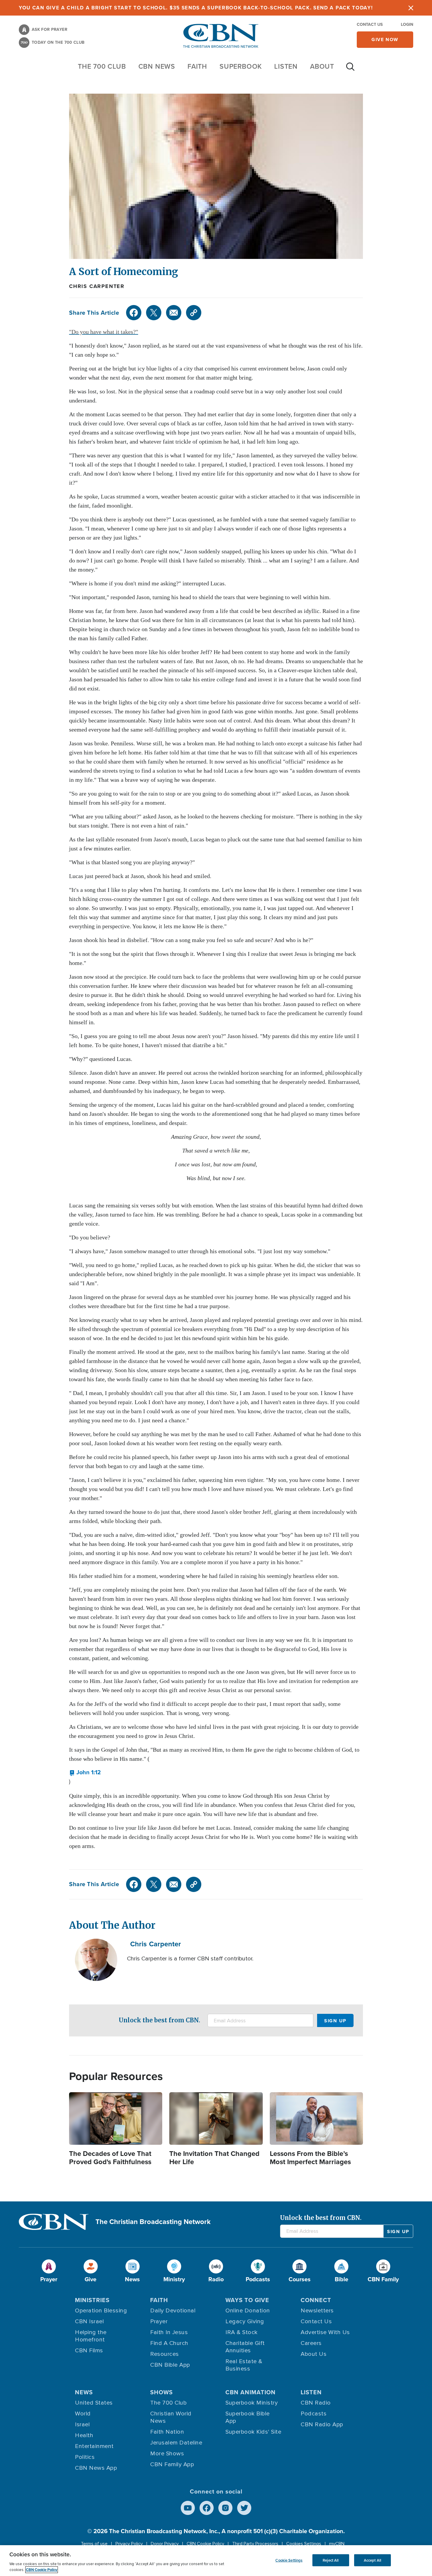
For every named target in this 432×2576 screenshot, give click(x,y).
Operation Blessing (101, 2311)
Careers (311, 2343)
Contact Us (370, 25)
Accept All (372, 2560)
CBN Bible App (170, 2365)
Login (407, 25)
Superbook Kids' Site (253, 2432)
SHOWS (161, 2392)
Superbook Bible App (248, 2417)
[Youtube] (188, 2508)
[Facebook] (134, 313)
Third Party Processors (255, 2544)
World (83, 2414)
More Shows (167, 2454)
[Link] (194, 313)
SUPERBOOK (241, 66)
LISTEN (286, 66)
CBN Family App (172, 2464)
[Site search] (350, 70)
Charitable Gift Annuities (245, 2347)
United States (94, 2403)
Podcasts (314, 2414)
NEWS (84, 2392)
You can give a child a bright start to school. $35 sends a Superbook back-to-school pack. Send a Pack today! (196, 8)
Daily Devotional (173, 2311)
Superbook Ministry (252, 2403)
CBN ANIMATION (251, 2392)
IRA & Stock (242, 2332)
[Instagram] (225, 2508)
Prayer (159, 2321)
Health (84, 2435)
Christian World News (171, 2417)
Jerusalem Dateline (176, 2443)
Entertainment (94, 2446)
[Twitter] (154, 313)
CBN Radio (316, 2403)
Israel (82, 2425)
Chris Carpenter (97, 286)
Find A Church (169, 2343)
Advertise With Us (325, 2332)
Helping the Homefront (91, 2336)
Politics (85, 2457)
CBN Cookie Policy (205, 2544)
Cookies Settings (304, 2544)
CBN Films (89, 2351)
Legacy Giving (245, 2321)
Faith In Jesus (169, 2332)
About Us (314, 2354)
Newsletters (317, 2311)
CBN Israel (89, 2321)
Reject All (331, 2560)
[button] (85, 1772)
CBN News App (96, 2468)
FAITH (197, 66)
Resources (165, 2354)
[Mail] (174, 313)
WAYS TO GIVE (247, 2300)
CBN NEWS (157, 66)
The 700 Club (102, 66)
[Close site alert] (411, 8)
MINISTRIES (92, 2300)
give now (385, 39)
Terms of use (94, 2544)
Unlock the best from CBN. (159, 2020)
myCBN (337, 2544)
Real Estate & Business (244, 2365)
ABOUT (322, 66)
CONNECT (316, 2300)
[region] (216, 2561)
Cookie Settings (289, 2560)
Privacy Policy (129, 2544)
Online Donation (248, 2311)
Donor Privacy (165, 2544)
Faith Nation (167, 2432)
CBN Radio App (322, 2425)
